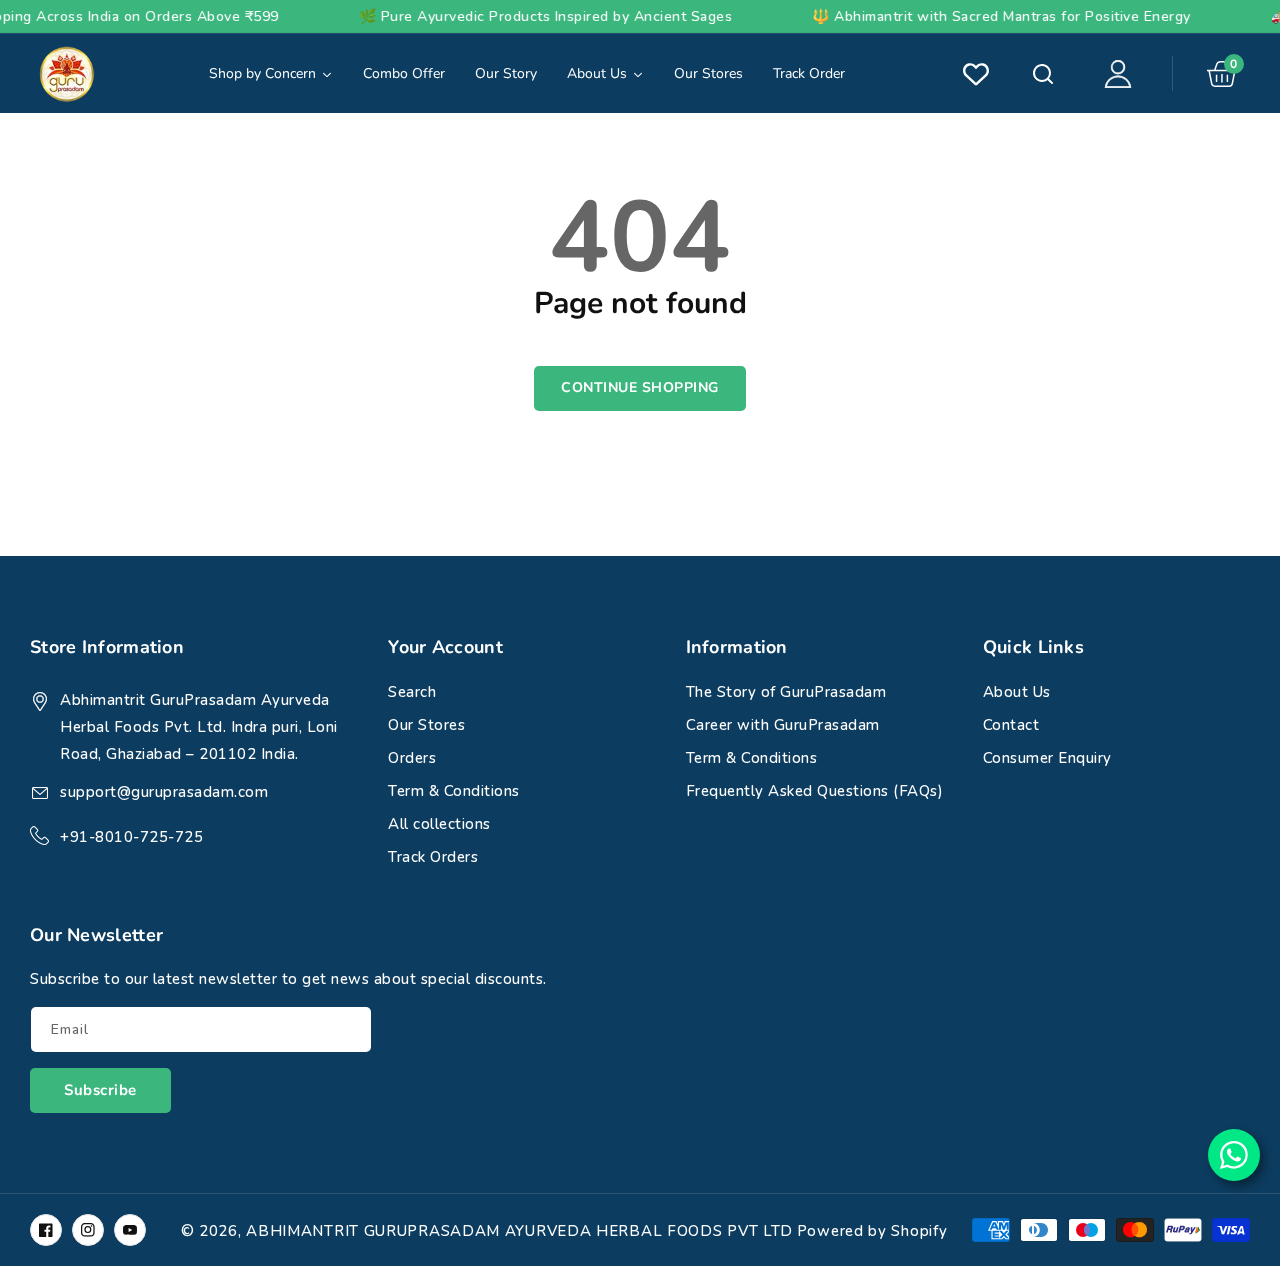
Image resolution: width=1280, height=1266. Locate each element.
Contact (1011, 725)
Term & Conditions (454, 791)
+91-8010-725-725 (131, 837)
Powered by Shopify (872, 1231)
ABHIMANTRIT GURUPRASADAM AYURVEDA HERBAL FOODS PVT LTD (519, 1231)
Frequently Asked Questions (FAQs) (815, 791)
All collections (439, 824)
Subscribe (100, 1090)
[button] (1228, 74)
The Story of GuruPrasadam (786, 692)
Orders (412, 758)
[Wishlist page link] (976, 74)
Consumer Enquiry (1047, 758)
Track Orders (433, 857)
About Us (1017, 692)
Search (1041, 74)
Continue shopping (640, 387)
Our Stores (426, 725)
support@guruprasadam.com (164, 792)
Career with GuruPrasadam (783, 725)
